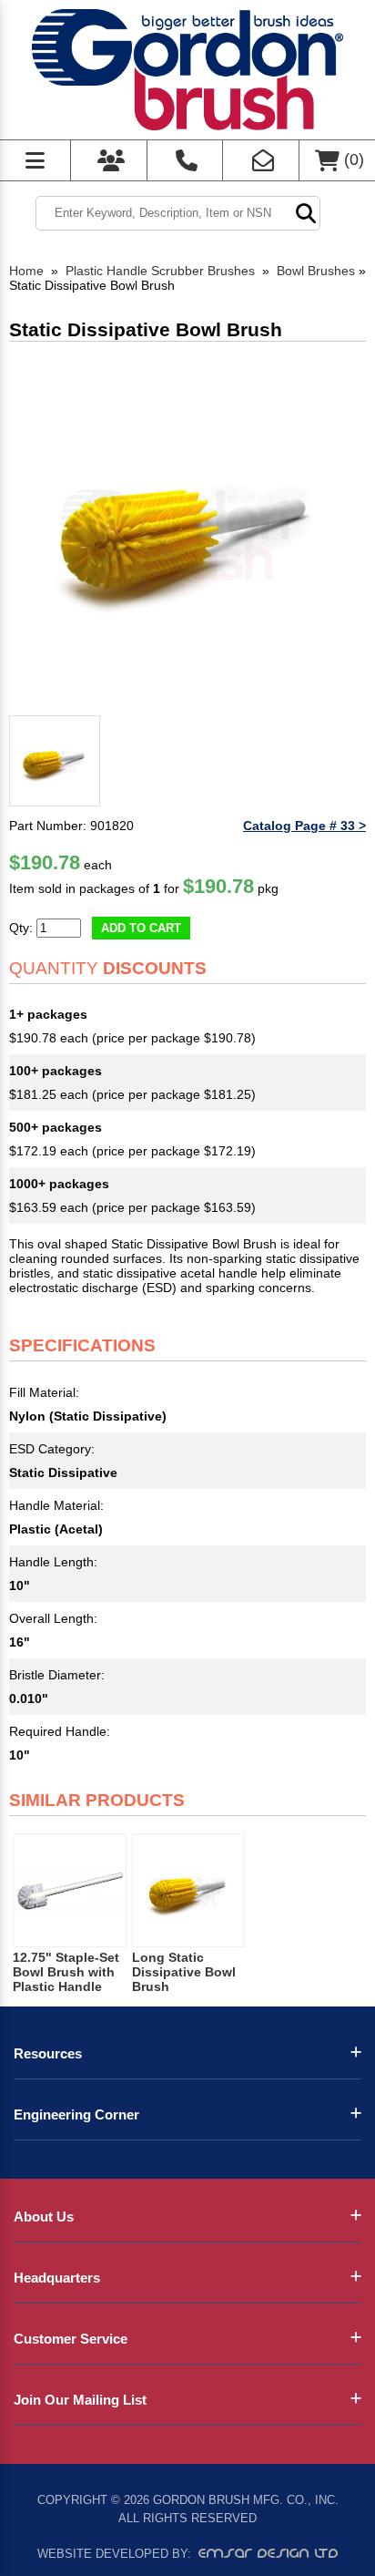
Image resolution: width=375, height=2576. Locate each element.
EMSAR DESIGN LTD (269, 2553)
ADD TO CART (141, 928)
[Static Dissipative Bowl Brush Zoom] (187, 529)
